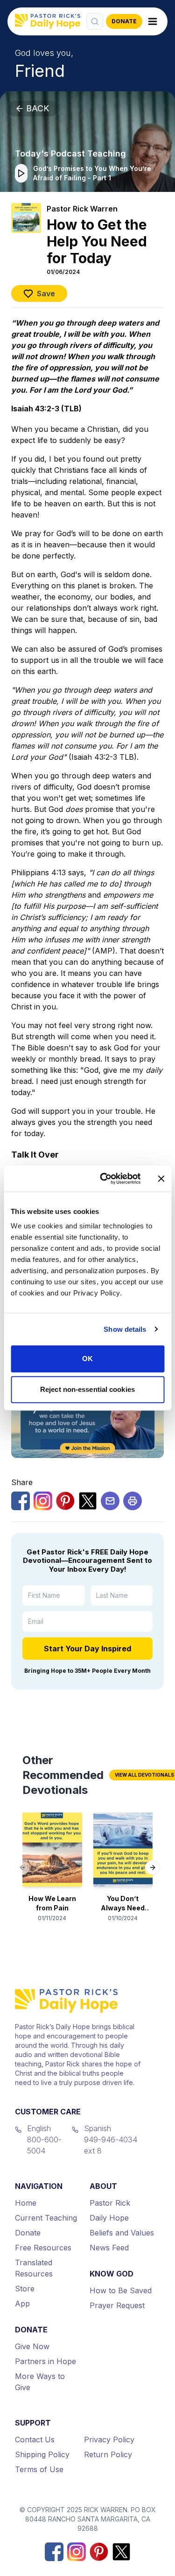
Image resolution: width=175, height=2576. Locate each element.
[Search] (95, 21)
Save (46, 293)
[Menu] (153, 21)
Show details (125, 1329)
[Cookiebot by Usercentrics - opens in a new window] (104, 1179)
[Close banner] (161, 1179)
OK (87, 1359)
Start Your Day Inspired (87, 1649)
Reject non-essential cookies (87, 1389)
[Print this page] (133, 1501)
